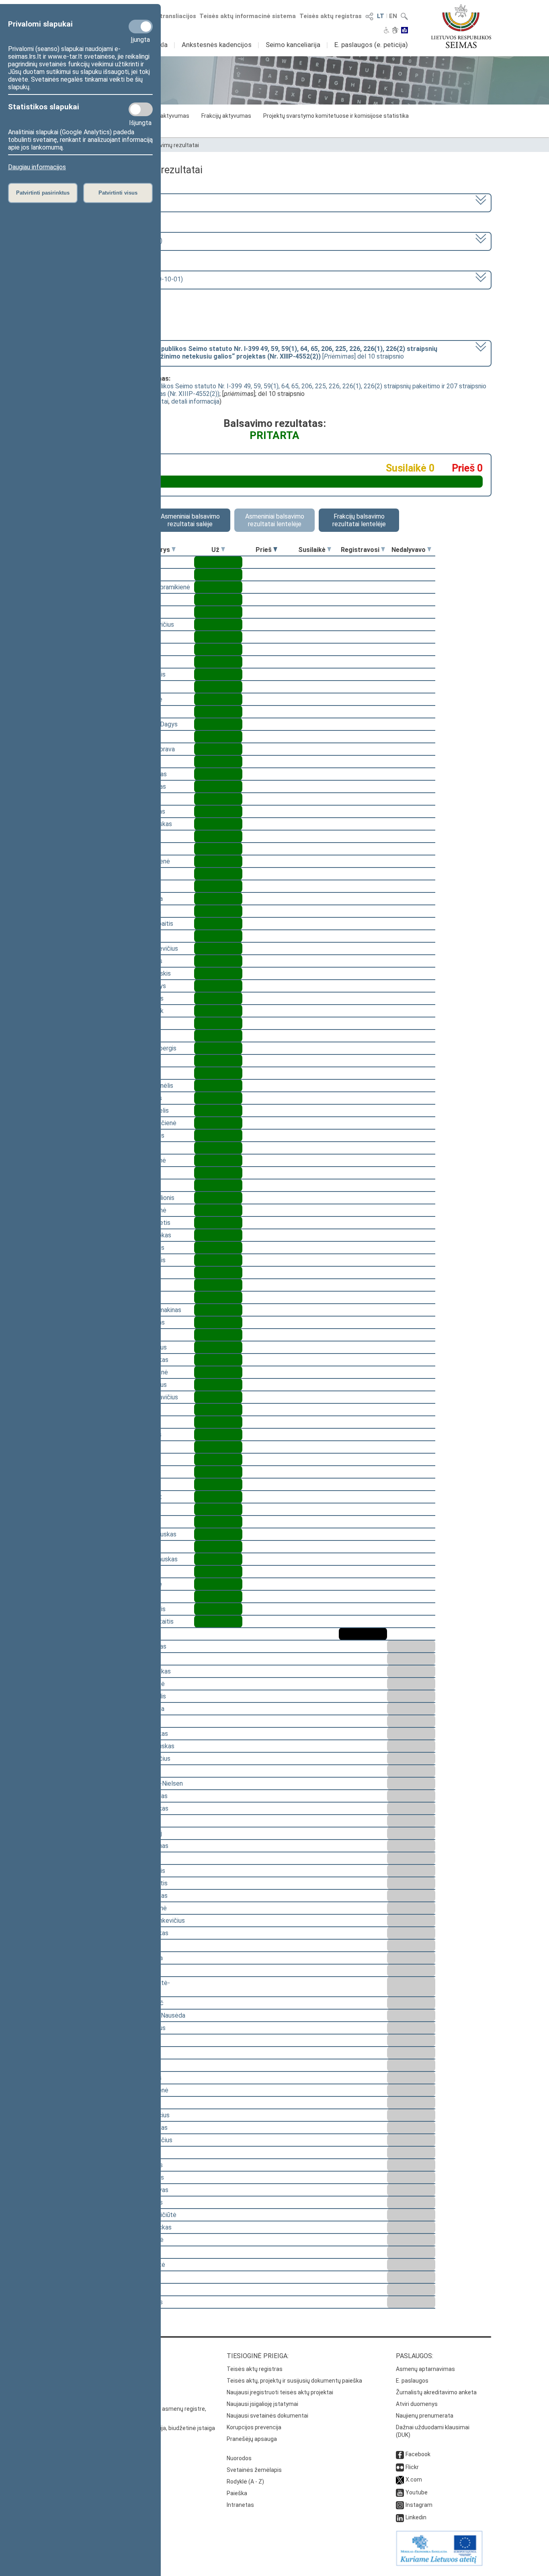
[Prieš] (275, 550)
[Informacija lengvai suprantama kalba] (405, 31)
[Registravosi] (383, 550)
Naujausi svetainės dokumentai (267, 2416)
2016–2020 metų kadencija (101, 202)
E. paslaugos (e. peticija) (371, 45)
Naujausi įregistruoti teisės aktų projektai (280, 2392)
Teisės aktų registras (331, 16)
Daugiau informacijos (37, 167)
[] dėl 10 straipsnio (250, 353)
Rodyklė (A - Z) (245, 2482)
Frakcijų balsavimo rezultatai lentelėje (359, 520)
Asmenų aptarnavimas (425, 2369)
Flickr (412, 2467)
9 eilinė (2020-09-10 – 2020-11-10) (112, 241)
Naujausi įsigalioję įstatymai (262, 2404)
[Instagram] (400, 2505)
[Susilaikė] (329, 550)
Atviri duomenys (417, 2404)
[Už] (223, 550)
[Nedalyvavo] (429, 550)
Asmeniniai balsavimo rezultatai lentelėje (275, 520)
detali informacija (195, 401)
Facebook (418, 2454)
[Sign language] (395, 31)
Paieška (237, 2493)
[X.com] (400, 2480)
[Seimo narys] (174, 550)
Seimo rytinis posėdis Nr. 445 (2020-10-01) (123, 279)
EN (393, 16)
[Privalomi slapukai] (141, 27)
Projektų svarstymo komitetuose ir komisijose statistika (336, 116)
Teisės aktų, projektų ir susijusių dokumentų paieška (294, 2381)
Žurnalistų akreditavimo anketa (436, 2392)
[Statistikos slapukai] (141, 109)
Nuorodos (239, 2458)
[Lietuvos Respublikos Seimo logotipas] (461, 26)
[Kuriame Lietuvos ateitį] (439, 2564)
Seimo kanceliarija (293, 45)
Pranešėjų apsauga (252, 2439)
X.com (414, 2480)
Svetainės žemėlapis (254, 2470)
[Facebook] (400, 2454)
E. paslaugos (412, 2381)
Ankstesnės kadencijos (217, 45)
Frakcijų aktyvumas (226, 116)
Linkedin (416, 2517)
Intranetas (240, 2505)
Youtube (417, 2492)
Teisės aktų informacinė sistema (248, 16)
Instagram (419, 2505)
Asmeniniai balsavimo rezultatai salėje (190, 520)
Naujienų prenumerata (425, 2416)
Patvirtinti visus (118, 193)
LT (381, 16)
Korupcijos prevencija (254, 2427)
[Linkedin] (400, 2517)
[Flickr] (400, 2467)
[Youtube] (400, 2492)
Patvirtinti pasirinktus (43, 193)
